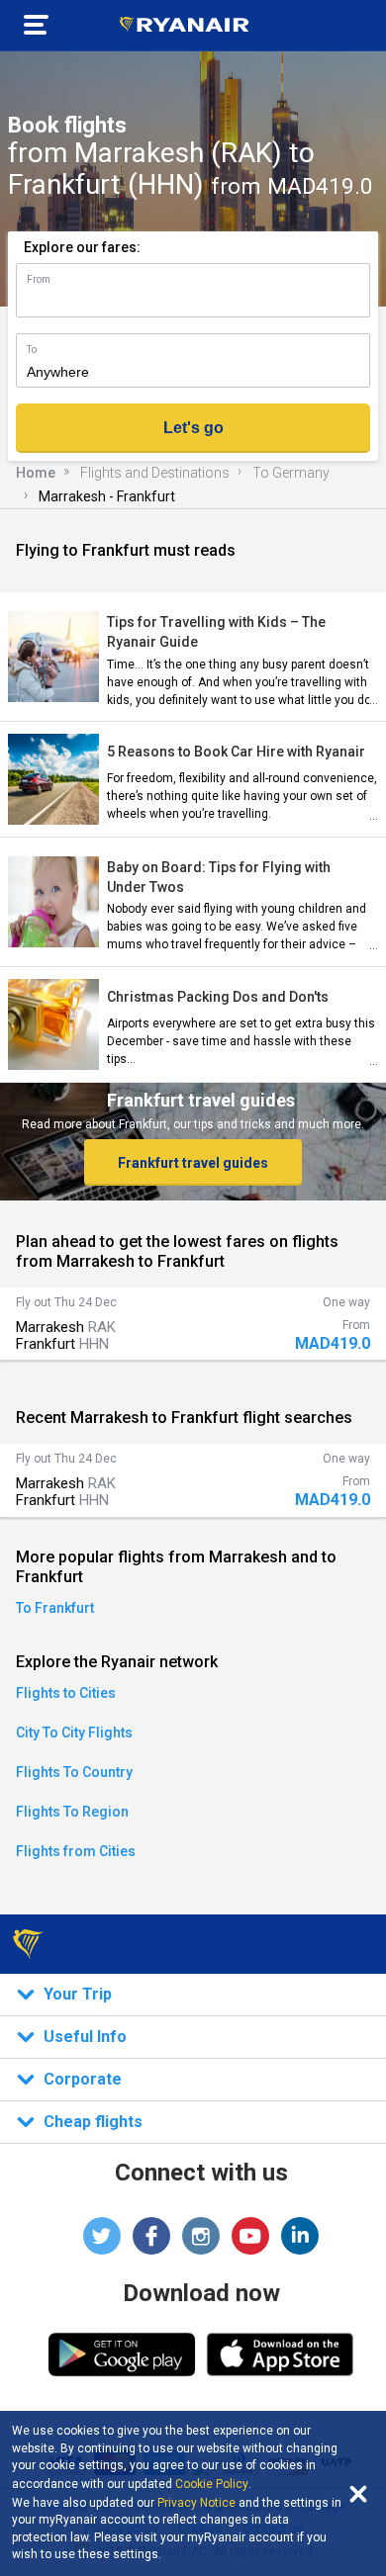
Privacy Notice (196, 2503)
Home (36, 473)
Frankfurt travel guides (193, 1163)
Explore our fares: (82, 247)
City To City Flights (74, 1732)
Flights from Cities (76, 1851)
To (32, 350)
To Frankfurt (55, 1608)
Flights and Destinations (155, 473)
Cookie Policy (212, 2484)
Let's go (193, 428)
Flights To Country (74, 1772)
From (39, 279)
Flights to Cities (66, 1693)
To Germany (291, 473)
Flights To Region (72, 1812)
